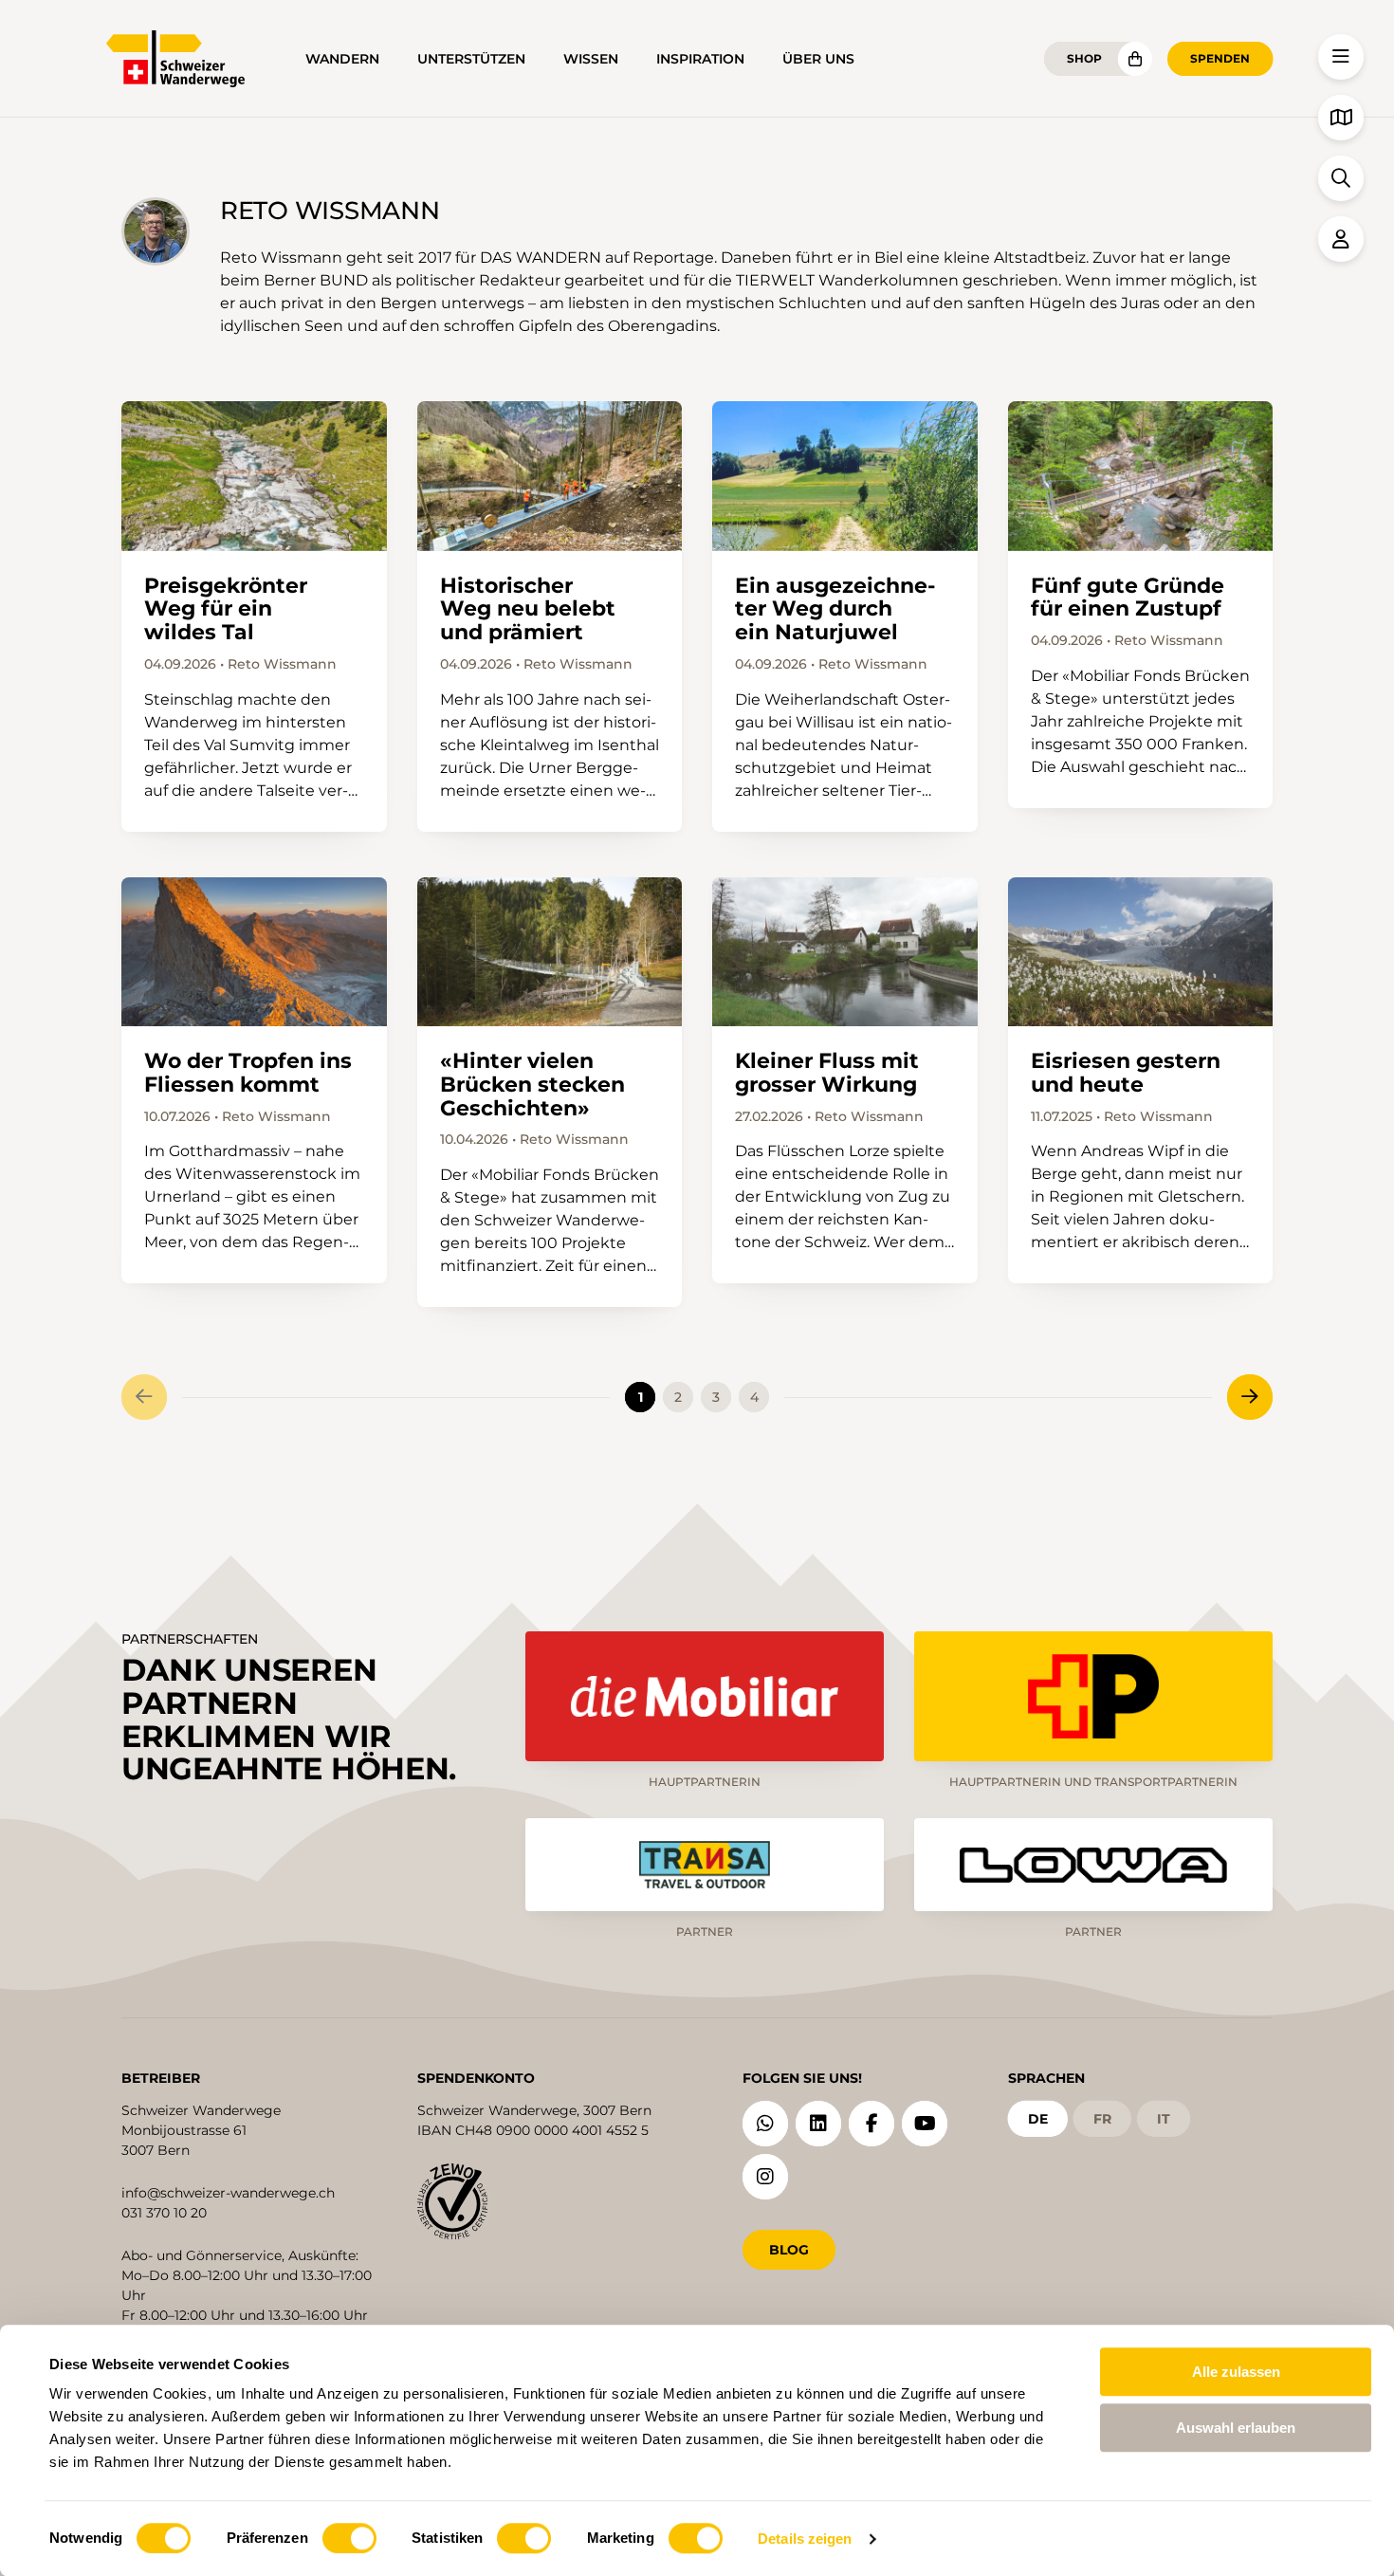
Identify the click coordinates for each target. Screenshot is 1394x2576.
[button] (1341, 57)
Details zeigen (805, 2539)
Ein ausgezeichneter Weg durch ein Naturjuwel (835, 609)
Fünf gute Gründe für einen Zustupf (1128, 598)
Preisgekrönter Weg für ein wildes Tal (226, 609)
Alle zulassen (1236, 2372)
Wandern (342, 59)
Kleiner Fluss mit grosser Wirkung (827, 1073)
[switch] (349, 2538)
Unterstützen (471, 59)
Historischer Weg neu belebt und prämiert (528, 609)
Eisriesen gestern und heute (1126, 1073)
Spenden (1220, 58)
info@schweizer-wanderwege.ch (228, 2193)
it (1164, 2119)
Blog (789, 2250)
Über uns (818, 59)
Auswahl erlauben (1236, 2428)
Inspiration (700, 59)
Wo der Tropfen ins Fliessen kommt (248, 1073)
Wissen (591, 59)
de (1038, 2119)
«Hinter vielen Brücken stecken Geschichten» (532, 1085)
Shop (1084, 58)
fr (1102, 2119)
